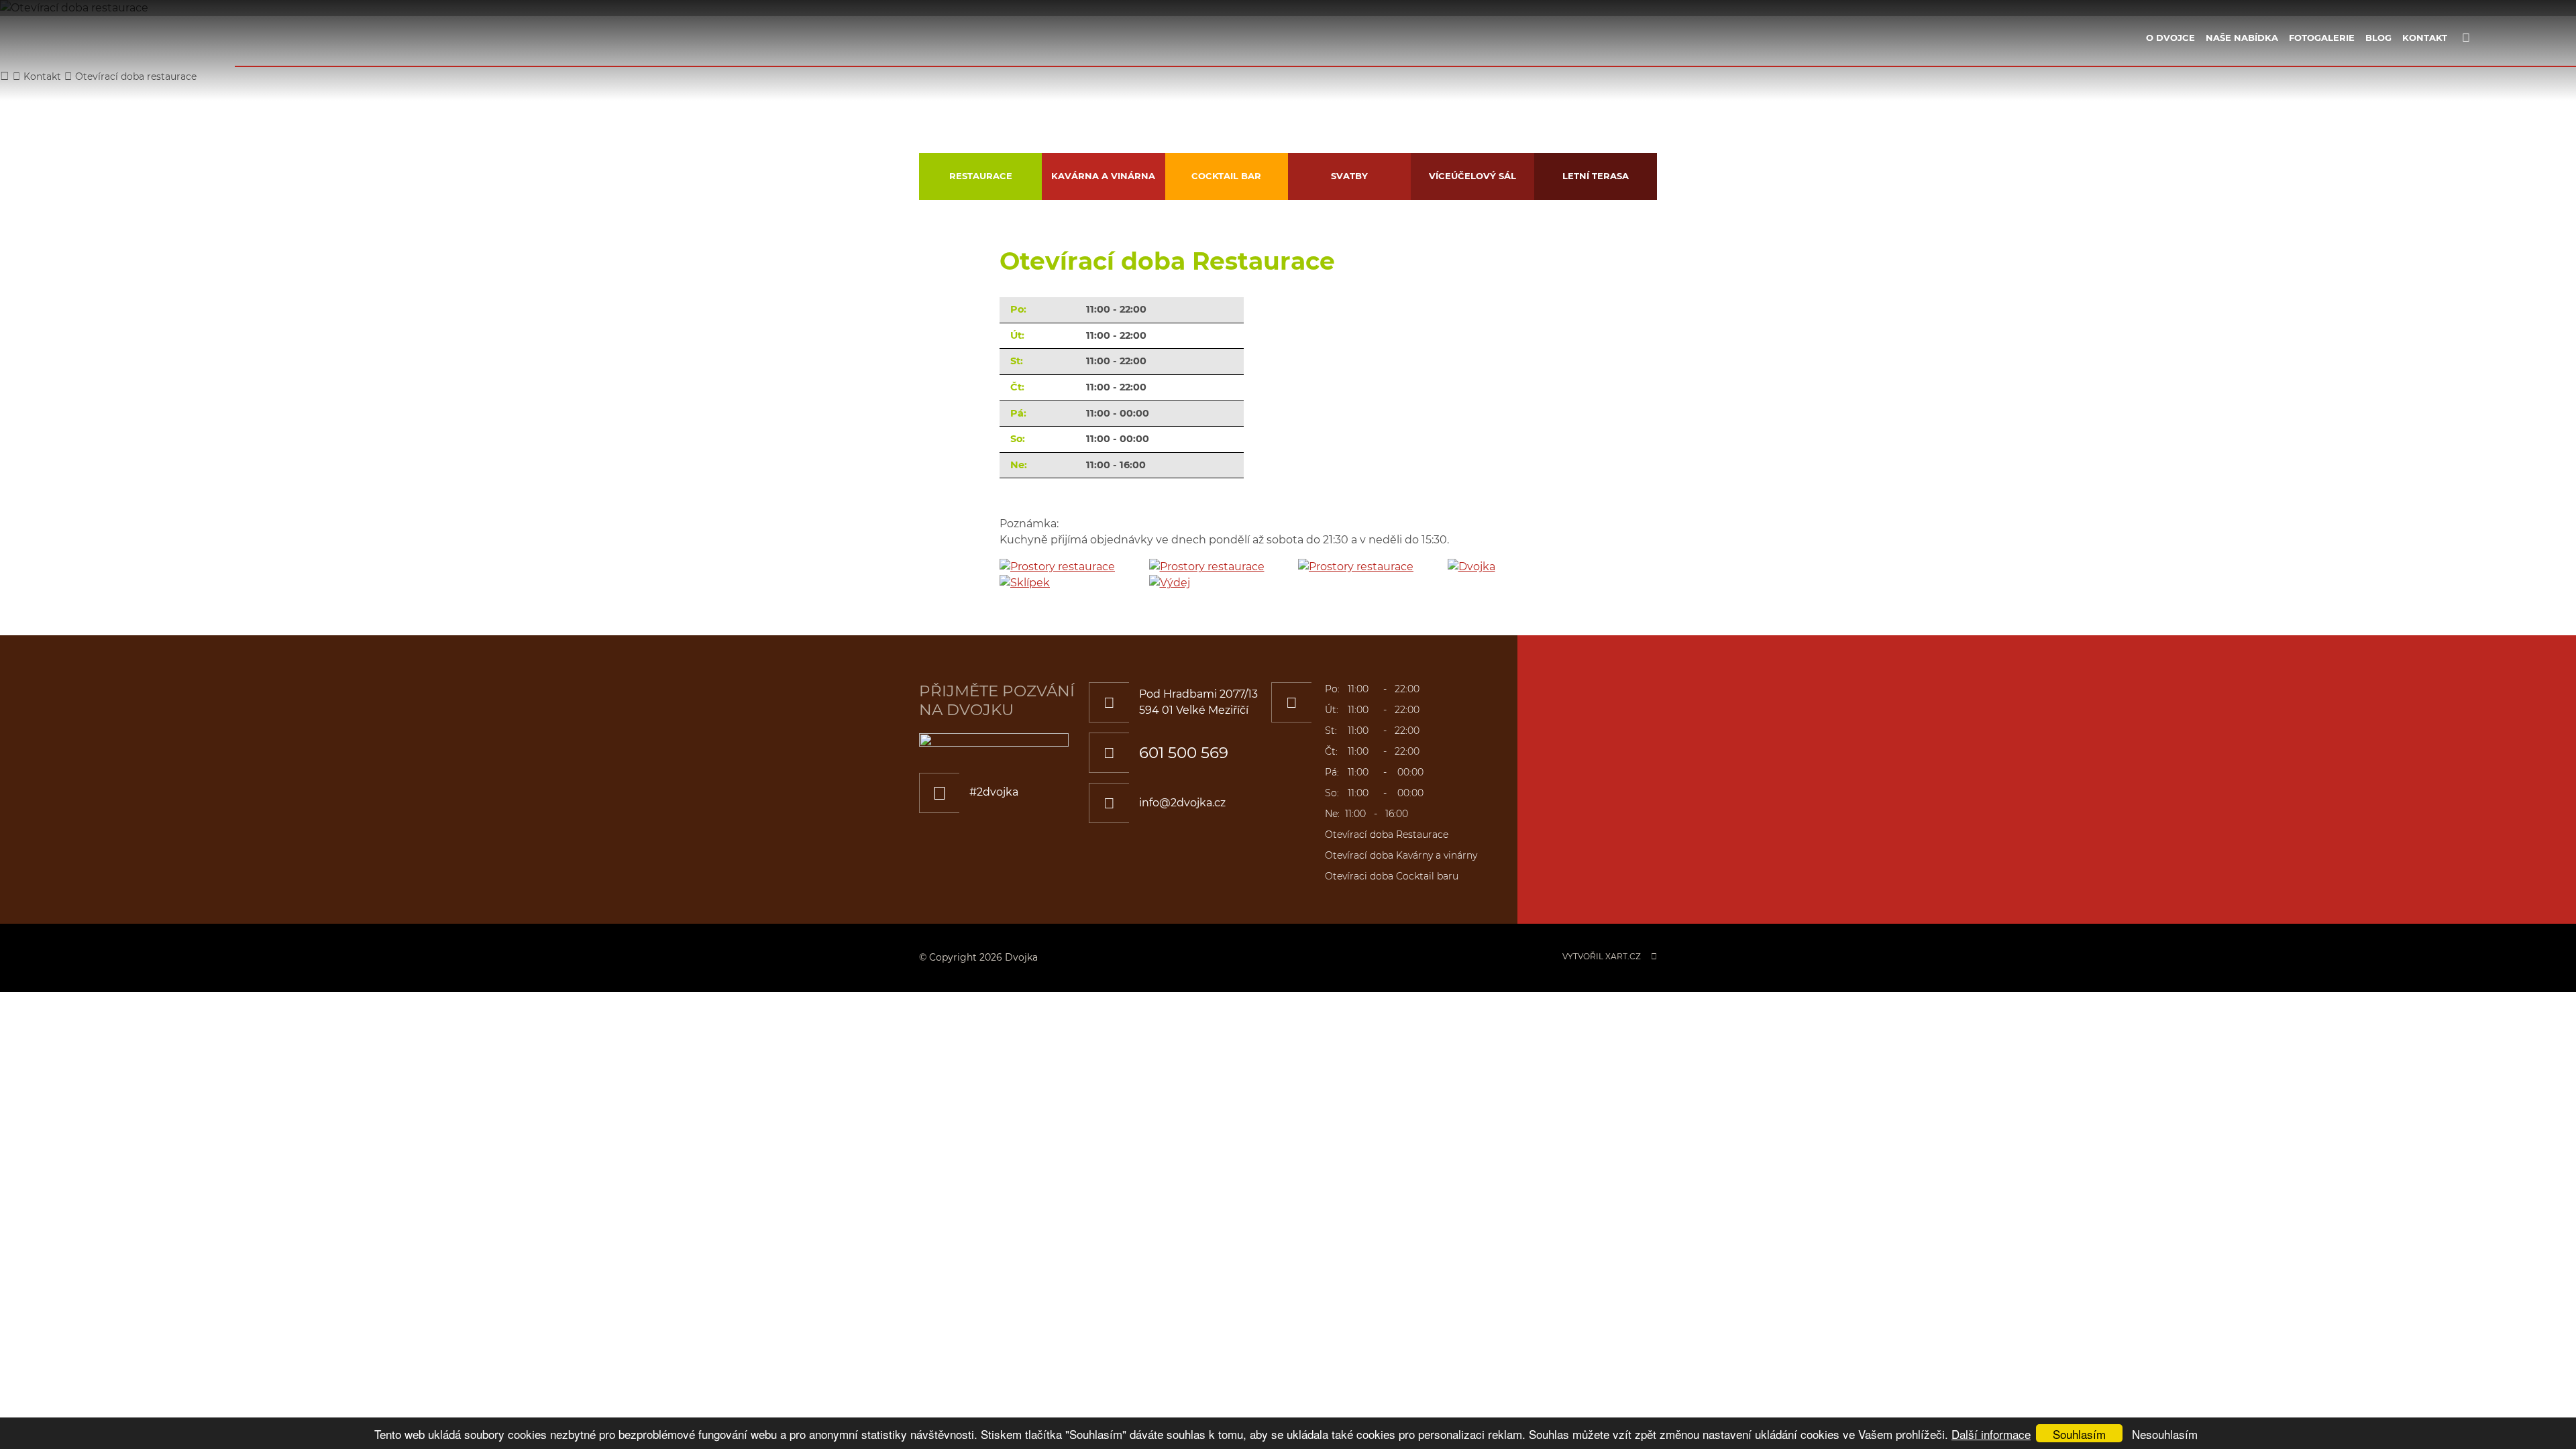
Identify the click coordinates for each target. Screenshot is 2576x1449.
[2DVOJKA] (126, 54)
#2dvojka (994, 792)
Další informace (1991, 1434)
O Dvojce (2170, 38)
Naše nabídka (2242, 38)
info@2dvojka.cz (1182, 803)
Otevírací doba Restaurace (1387, 835)
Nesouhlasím (2165, 1434)
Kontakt (2425, 38)
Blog (2378, 38)
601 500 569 (1184, 753)
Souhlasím (2079, 1434)
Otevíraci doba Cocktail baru (1392, 876)
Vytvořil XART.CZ (1602, 956)
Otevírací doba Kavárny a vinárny (1401, 855)
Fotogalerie (2322, 38)
